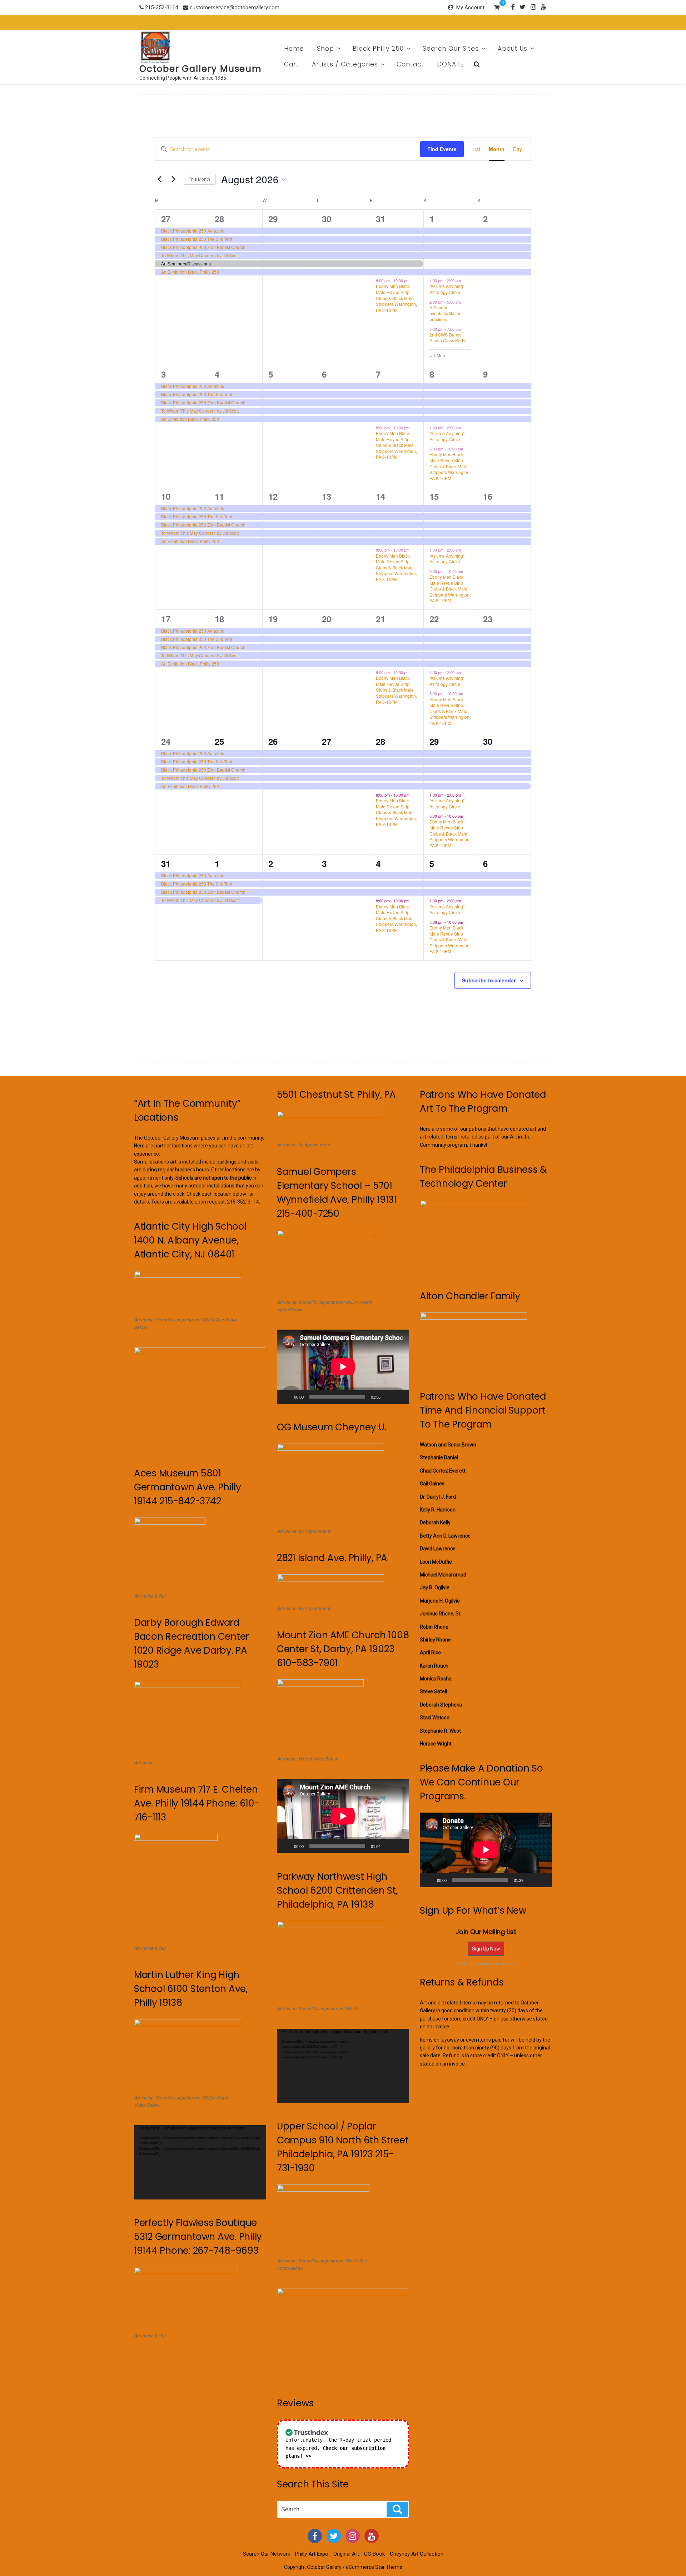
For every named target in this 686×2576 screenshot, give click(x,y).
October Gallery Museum (201, 69)
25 (219, 741)
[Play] (286, 1397)
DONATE (450, 64)
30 (327, 219)
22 (434, 619)
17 (166, 619)
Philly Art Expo (312, 2554)
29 (273, 219)
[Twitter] (523, 7)
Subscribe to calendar (489, 980)
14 (381, 496)
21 (381, 619)
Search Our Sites (451, 49)
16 (488, 496)
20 (327, 619)
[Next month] (173, 179)
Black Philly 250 (378, 49)
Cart (292, 64)
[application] (200, 2162)
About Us (513, 49)
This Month (199, 179)
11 (219, 496)
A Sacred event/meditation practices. (446, 313)
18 (219, 619)
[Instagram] (533, 7)
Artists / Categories (345, 64)
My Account (470, 8)
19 (273, 619)
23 (488, 619)
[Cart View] (497, 8)
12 (273, 496)
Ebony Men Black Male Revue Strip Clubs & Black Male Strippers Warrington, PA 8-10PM (396, 298)
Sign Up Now (486, 1949)
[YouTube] (372, 2536)
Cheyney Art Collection (417, 2554)
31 (381, 219)
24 (166, 741)
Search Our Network (267, 2554)
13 (327, 496)
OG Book (374, 2554)
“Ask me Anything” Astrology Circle (447, 289)
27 (166, 219)
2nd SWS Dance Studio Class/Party (447, 338)
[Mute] (388, 1397)
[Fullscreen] (400, 1397)
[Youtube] (544, 7)
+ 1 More (438, 355)
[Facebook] (513, 7)
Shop (325, 49)
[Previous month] (159, 179)
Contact (410, 64)
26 (273, 741)
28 (219, 219)
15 (434, 496)
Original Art (346, 2554)
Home (294, 49)
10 (166, 496)
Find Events (442, 149)
